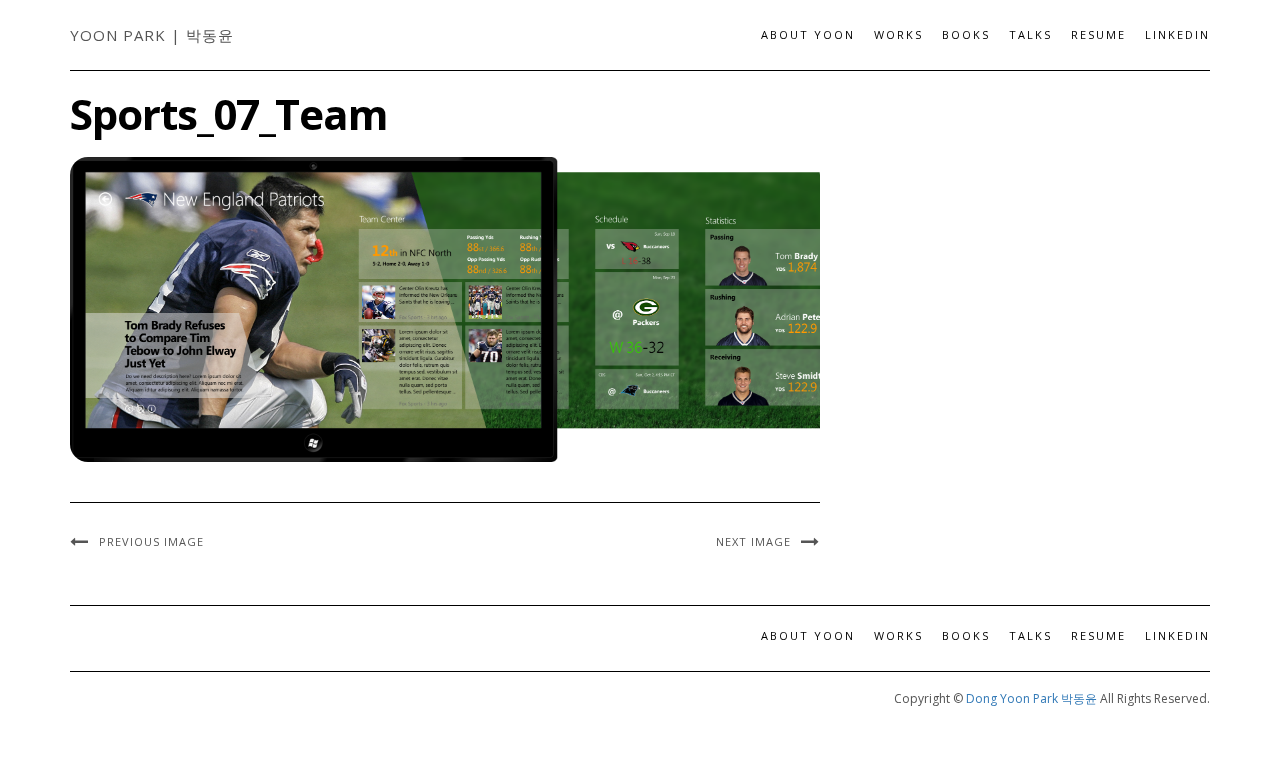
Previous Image (151, 541)
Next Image (753, 541)
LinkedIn (1177, 34)
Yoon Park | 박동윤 (152, 35)
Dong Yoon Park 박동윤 (1031, 698)
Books (966, 34)
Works (898, 34)
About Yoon (808, 34)
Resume (1098, 34)
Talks (1030, 34)
